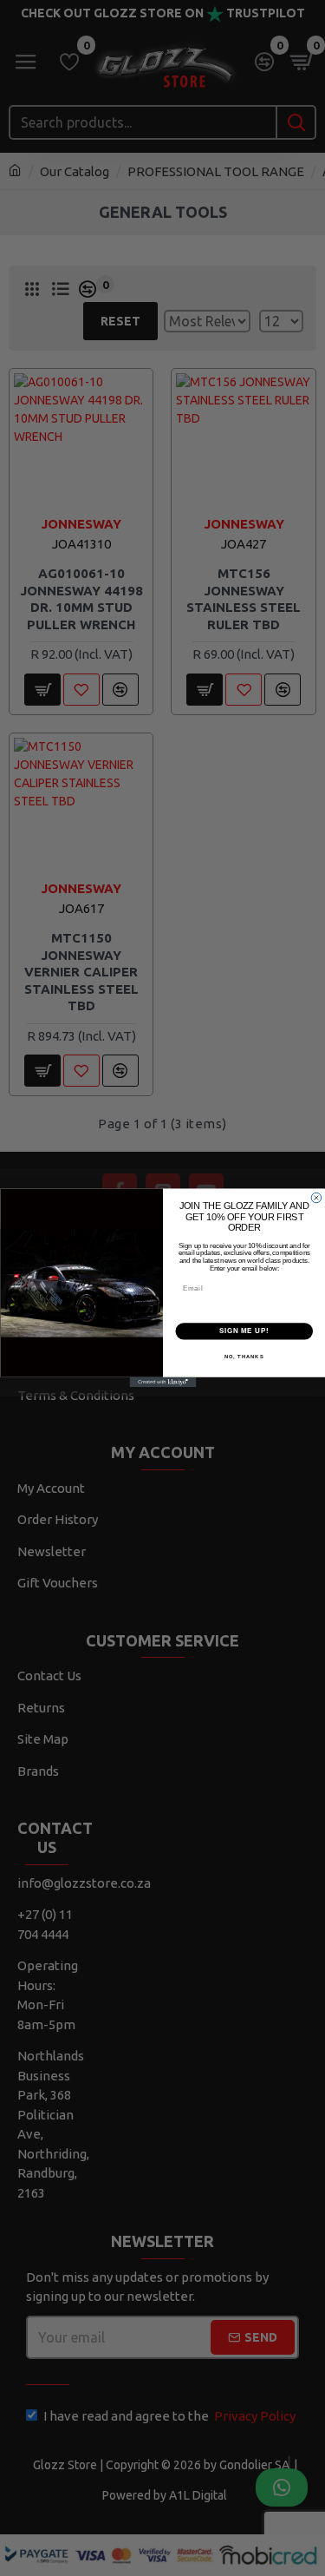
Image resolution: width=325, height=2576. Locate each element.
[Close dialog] (316, 1199)
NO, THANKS (244, 1356)
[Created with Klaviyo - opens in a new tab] (162, 1383)
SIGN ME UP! (244, 1331)
